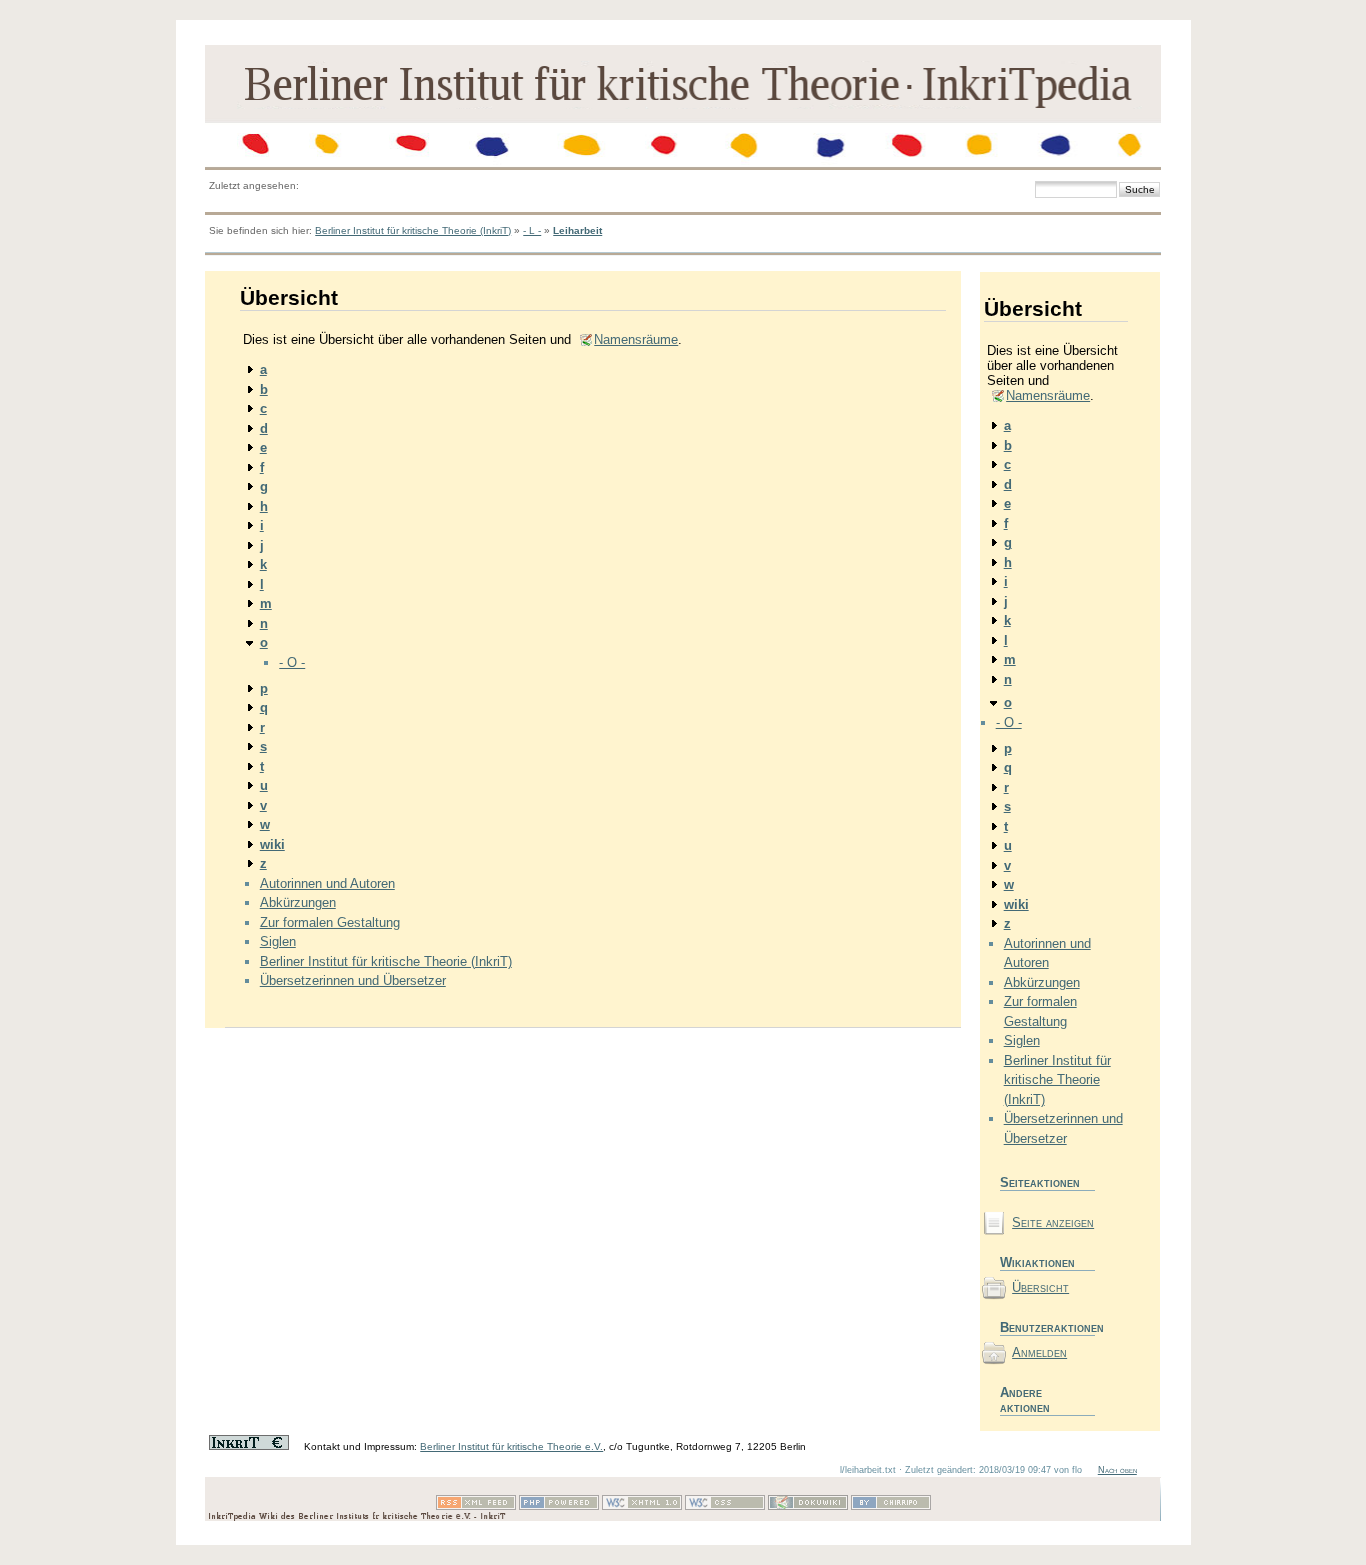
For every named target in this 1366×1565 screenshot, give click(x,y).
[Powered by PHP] (559, 1506)
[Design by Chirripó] (891, 1506)
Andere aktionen (1025, 1400)
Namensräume (636, 339)
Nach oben (1117, 1470)
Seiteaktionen (1040, 1182)
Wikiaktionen (1037, 1262)
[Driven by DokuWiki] (808, 1506)
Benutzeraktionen (1047, 1327)
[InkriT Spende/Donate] (249, 1446)
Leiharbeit (577, 230)
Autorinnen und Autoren (327, 883)
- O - (292, 662)
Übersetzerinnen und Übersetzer (353, 980)
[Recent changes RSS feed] (476, 1506)
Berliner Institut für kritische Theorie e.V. (511, 1446)
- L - (532, 230)
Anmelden (1039, 1352)
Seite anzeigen (1053, 1222)
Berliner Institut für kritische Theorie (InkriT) (413, 230)
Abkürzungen (298, 902)
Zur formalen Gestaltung (330, 922)
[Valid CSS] (725, 1506)
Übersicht (1040, 1287)
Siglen (278, 941)
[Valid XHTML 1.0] (642, 1506)
